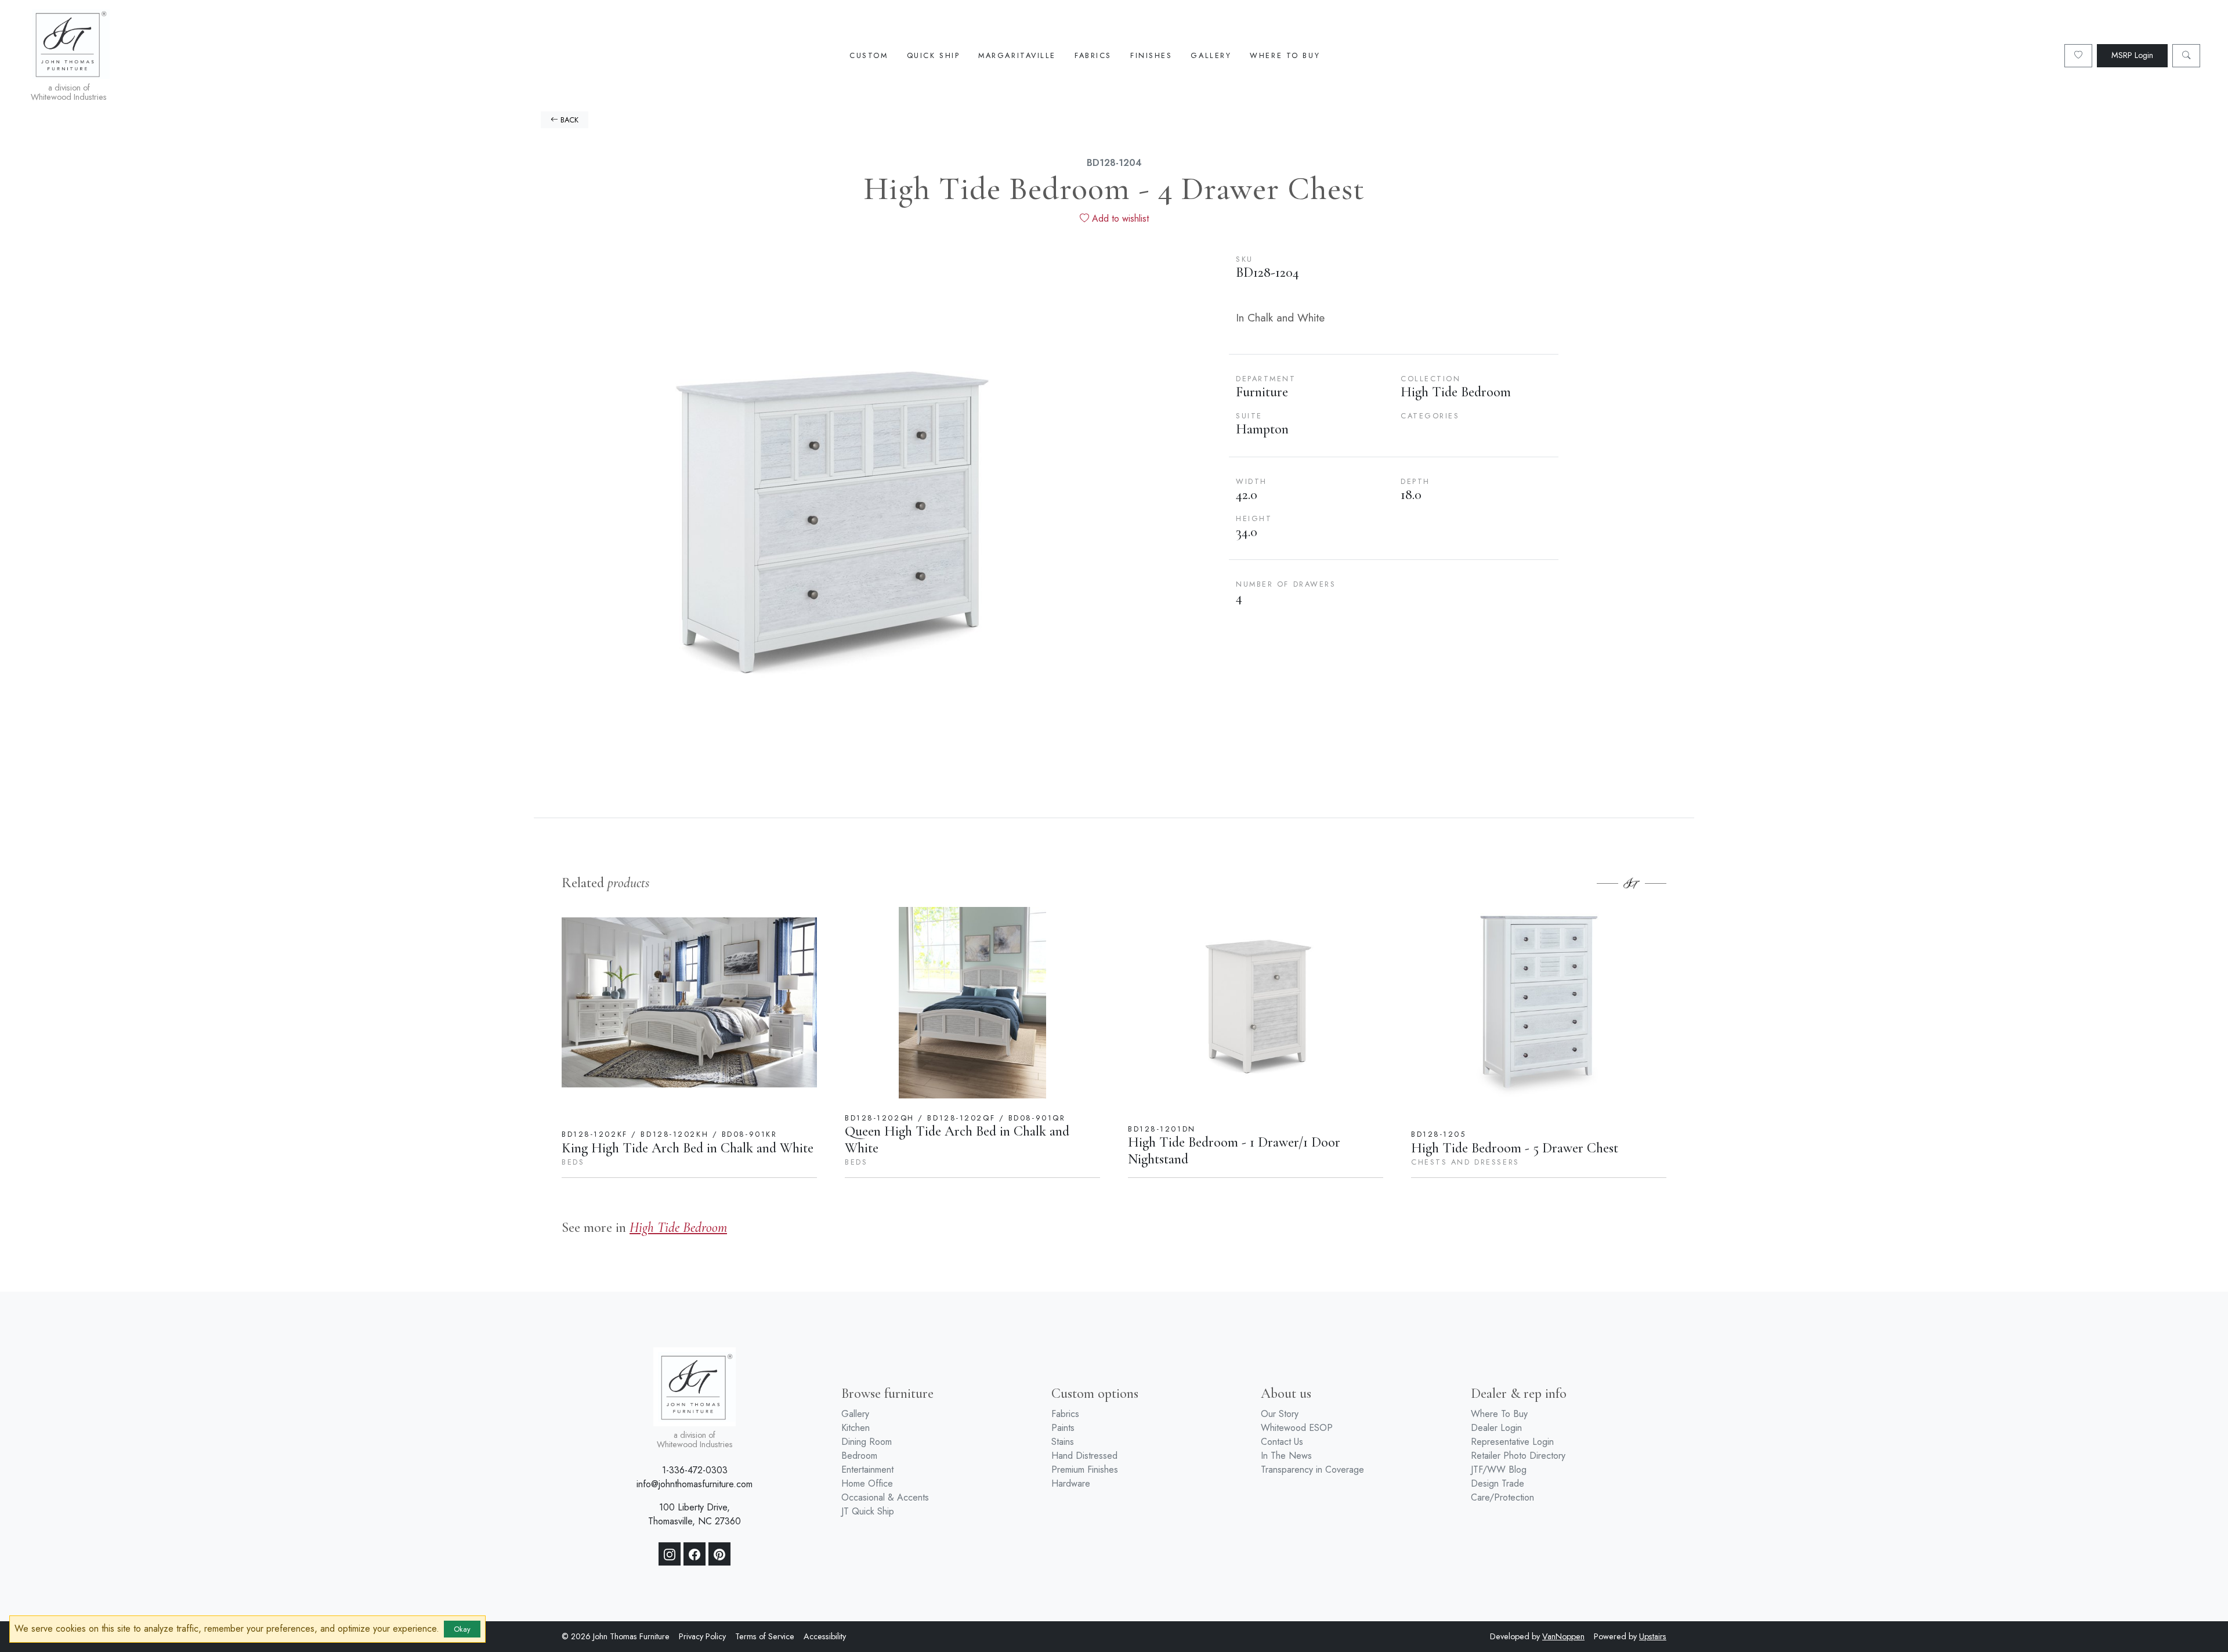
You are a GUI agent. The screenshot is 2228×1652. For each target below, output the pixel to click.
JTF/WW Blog (1499, 1470)
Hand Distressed (1084, 1456)
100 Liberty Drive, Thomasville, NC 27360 (695, 1514)
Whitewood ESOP (1297, 1428)
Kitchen (856, 1428)
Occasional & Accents (885, 1497)
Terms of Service (765, 1636)
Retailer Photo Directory (1518, 1456)
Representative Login (1512, 1442)
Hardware (1071, 1483)
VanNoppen (1563, 1636)
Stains (1063, 1442)
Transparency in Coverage (1312, 1470)
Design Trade (1498, 1483)
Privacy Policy (702, 1636)
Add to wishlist (1119, 218)
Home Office (867, 1483)
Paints (1063, 1428)
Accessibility (825, 1636)
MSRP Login (2132, 55)
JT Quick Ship (868, 1511)
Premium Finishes (1085, 1470)
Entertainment (867, 1470)
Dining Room (867, 1442)
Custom (869, 55)
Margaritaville (1017, 55)
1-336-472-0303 (695, 1470)
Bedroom (859, 1456)
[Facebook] (695, 1554)
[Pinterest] (719, 1554)
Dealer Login (1496, 1428)
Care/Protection (1502, 1497)
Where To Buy (1285, 55)
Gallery (1211, 55)
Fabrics (1093, 55)
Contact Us (1282, 1442)
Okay (462, 1629)
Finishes (1151, 55)
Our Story (1280, 1414)
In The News (1286, 1456)
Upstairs (1653, 1636)
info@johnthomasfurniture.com (695, 1484)
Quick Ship (934, 55)
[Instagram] (670, 1554)
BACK (568, 120)
